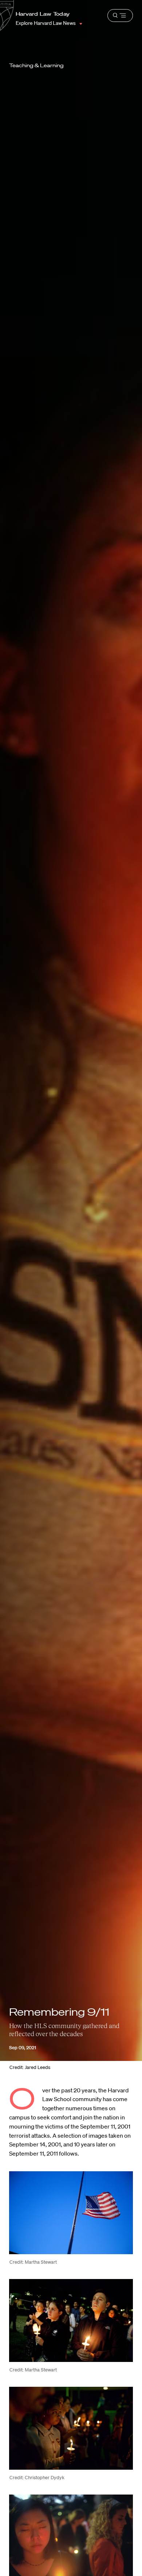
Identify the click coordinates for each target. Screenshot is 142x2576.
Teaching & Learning (36, 65)
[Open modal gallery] (71, 2213)
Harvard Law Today (43, 14)
